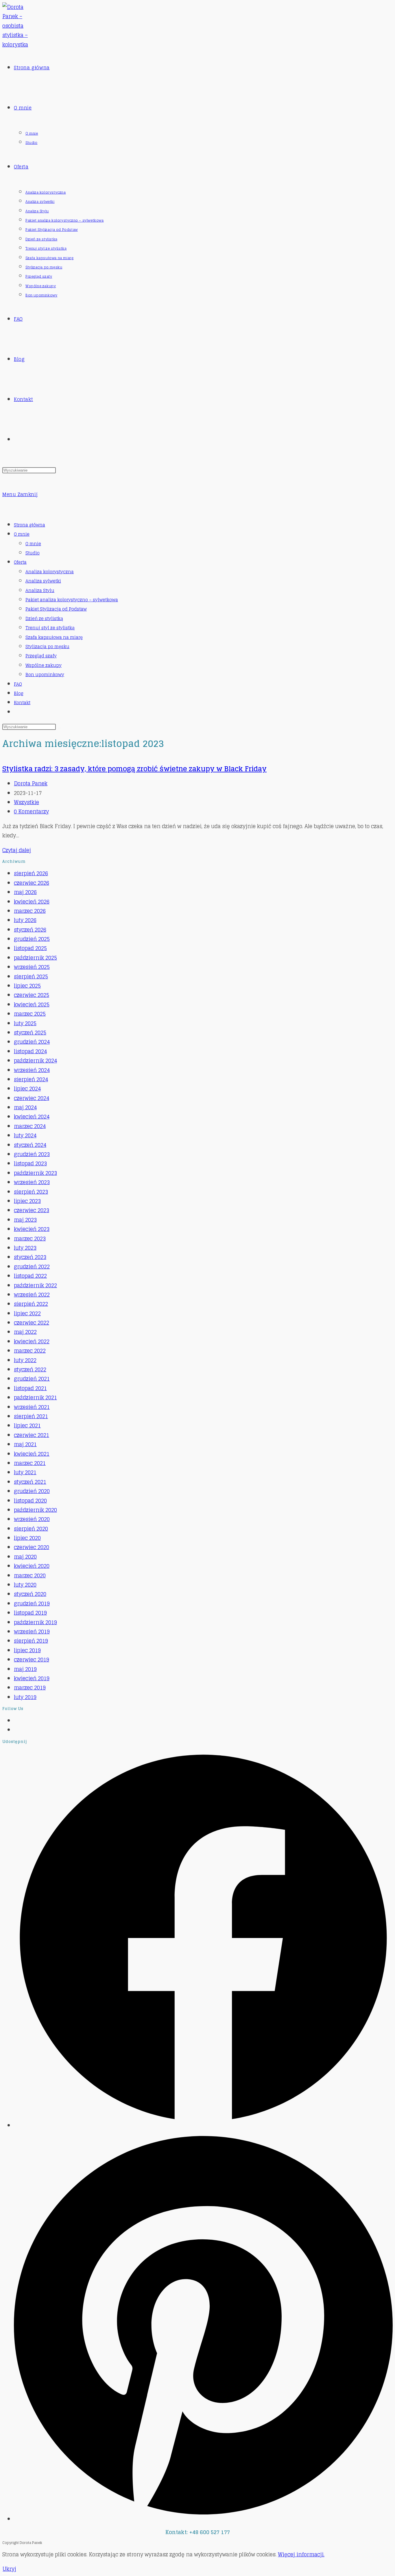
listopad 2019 (30, 1613)
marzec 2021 (30, 1463)
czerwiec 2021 (32, 1435)
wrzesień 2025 (32, 967)
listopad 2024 (30, 1051)
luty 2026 (25, 920)
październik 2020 (35, 1510)
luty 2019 (25, 1697)
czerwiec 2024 (32, 1098)
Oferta (20, 562)
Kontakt (22, 703)
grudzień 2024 (32, 1042)
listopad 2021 (30, 1388)
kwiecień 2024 (32, 1117)
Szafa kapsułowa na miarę (54, 637)
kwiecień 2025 (32, 1004)
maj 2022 (25, 1332)
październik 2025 (35, 958)
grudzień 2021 (32, 1379)
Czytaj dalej (17, 850)
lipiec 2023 (27, 1201)
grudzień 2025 (32, 939)
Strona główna (29, 525)
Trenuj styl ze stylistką (50, 628)
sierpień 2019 (31, 1641)
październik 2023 (35, 1173)
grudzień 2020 (32, 1491)
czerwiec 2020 (32, 1547)
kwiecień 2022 (32, 1341)
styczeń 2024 (30, 1145)
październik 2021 (35, 1397)
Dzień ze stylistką (44, 619)
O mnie (22, 534)
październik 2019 (35, 1622)
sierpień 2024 (31, 1079)
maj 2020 (25, 1557)
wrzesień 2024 (32, 1070)
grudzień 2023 (32, 1154)
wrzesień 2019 (32, 1631)
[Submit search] (59, 728)
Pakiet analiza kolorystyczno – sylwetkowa (72, 600)
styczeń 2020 (30, 1594)
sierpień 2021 (31, 1416)
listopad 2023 (30, 1163)
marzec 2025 (30, 1014)
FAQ (18, 684)
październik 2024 (35, 1060)
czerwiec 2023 (32, 1210)
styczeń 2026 (30, 930)
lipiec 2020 (27, 1538)
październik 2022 (35, 1285)
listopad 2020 (30, 1501)
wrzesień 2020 (32, 1519)
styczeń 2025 (30, 1032)
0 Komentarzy (31, 811)
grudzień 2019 (32, 1603)
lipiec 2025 (27, 986)
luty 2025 (25, 1023)
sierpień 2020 (31, 1529)
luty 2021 (25, 1472)
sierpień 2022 (31, 1304)
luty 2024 (25, 1135)
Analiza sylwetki (43, 581)
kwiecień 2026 (32, 902)
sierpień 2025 (31, 976)
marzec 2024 (30, 1126)
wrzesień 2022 (32, 1295)
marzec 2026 (30, 911)
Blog (19, 693)
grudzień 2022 (32, 1266)
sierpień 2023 (31, 1192)
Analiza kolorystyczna (50, 572)
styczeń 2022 (30, 1369)
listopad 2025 (30, 948)
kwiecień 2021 (32, 1454)
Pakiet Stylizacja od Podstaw (56, 609)
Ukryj (9, 2569)
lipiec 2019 (27, 1650)
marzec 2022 (30, 1351)
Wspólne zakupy (44, 665)
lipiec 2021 (27, 1425)
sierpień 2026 (31, 873)
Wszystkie (26, 802)
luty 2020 (25, 1585)
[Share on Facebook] (203, 2125)
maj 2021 (25, 1444)
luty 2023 (25, 1248)
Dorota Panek (31, 783)
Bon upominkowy (45, 675)
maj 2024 (25, 1107)
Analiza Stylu (40, 590)
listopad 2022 (30, 1276)
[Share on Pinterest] (203, 2519)
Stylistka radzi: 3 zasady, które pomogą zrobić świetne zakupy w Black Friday (134, 769)
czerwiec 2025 (32, 995)
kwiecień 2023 (32, 1229)
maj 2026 (25, 892)
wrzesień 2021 (32, 1407)
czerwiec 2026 (32, 883)
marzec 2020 (30, 1575)
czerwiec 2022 (32, 1323)
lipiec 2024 (27, 1088)
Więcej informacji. (301, 2554)
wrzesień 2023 (32, 1182)
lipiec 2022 (27, 1313)
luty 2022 (25, 1360)
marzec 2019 (30, 1687)
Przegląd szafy (41, 656)
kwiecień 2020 (32, 1566)
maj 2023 (25, 1220)
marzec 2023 (30, 1238)
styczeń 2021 (30, 1482)
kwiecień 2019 (32, 1678)
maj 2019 (25, 1669)
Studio (33, 553)
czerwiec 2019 (32, 1659)
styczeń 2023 (30, 1257)
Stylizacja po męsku (47, 647)
